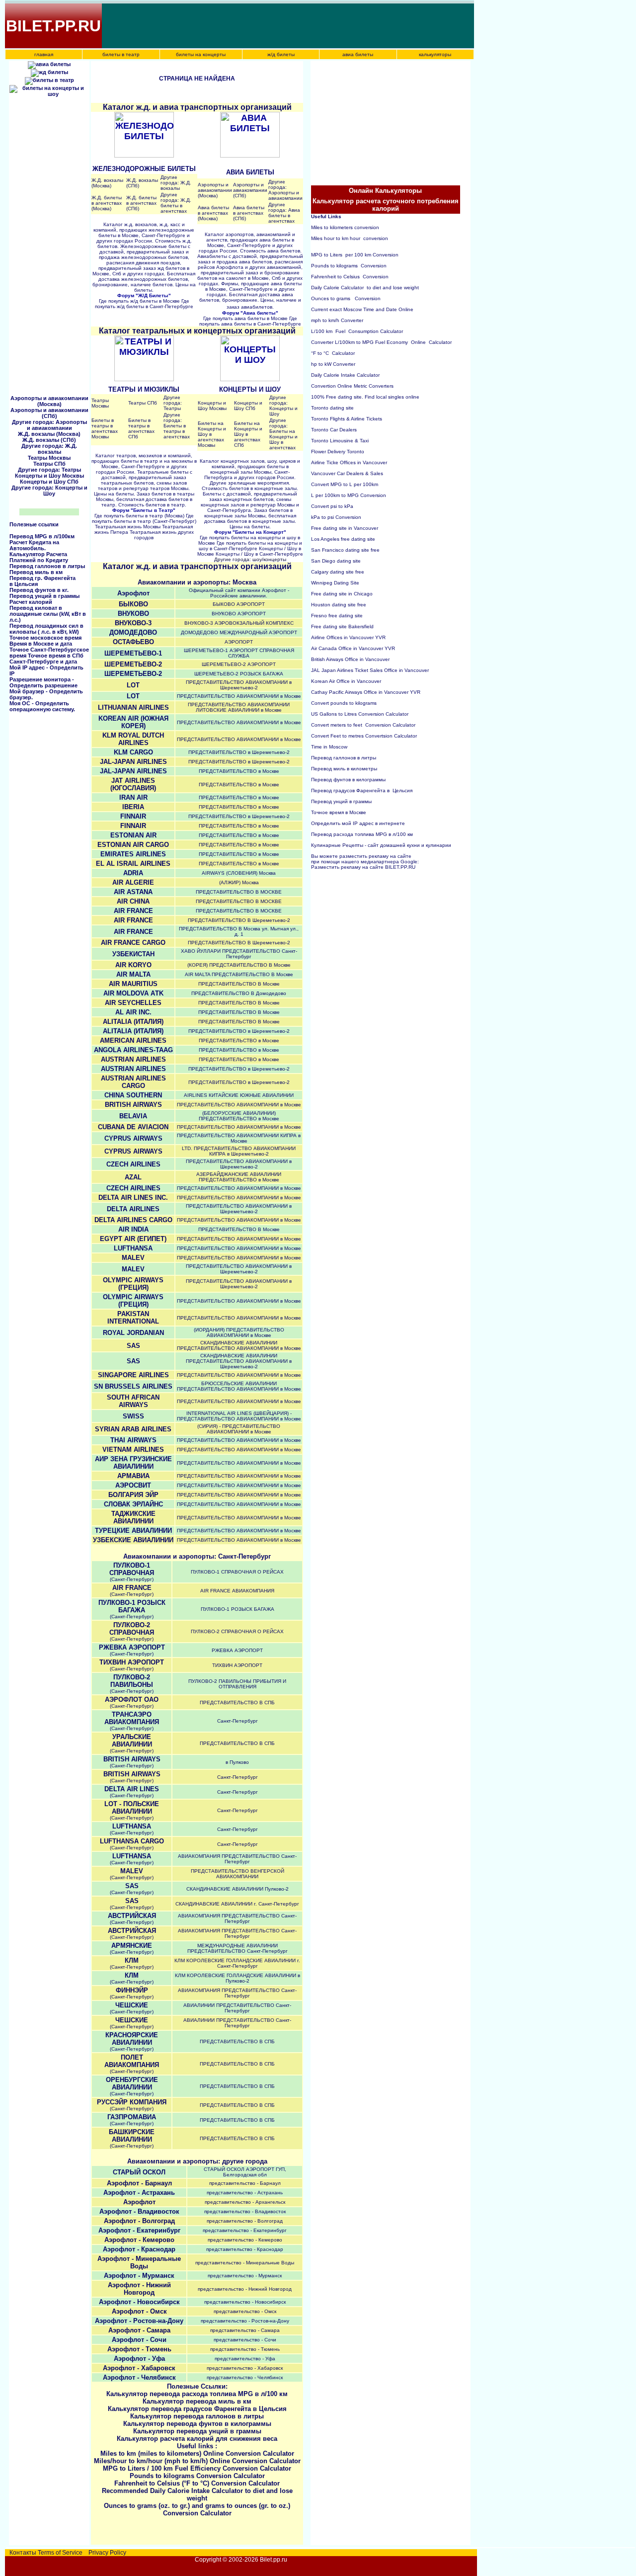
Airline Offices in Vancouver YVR (348, 637)
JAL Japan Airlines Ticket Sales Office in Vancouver (370, 670)
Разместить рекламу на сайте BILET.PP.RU (363, 867)
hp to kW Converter (333, 364)
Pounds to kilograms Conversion (349, 266)
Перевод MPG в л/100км (42, 536)
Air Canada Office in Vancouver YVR (353, 648)
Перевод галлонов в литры (47, 566)
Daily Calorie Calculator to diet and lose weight (365, 288)
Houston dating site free (339, 605)
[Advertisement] (284, 26)
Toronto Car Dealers (334, 430)
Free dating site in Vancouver (345, 528)
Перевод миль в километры (345, 769)
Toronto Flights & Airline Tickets (347, 419)
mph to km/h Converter (337, 320)
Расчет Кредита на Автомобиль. (34, 545)
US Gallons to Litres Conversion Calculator (360, 714)
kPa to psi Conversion (336, 517)
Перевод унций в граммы (44, 596)
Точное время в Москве (339, 812)
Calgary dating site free (338, 572)
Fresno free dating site (337, 616)
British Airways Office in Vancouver (350, 659)
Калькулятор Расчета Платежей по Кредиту (39, 557)
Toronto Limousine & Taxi (340, 441)
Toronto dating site (332, 408)
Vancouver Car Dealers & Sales (347, 473)
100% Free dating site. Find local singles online (365, 397)
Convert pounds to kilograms (344, 703)
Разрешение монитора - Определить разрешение (43, 682)
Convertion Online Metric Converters (352, 386)
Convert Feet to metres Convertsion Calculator (364, 736)
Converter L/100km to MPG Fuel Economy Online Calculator (381, 342)
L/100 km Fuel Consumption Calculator (357, 331)
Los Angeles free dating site (343, 539)
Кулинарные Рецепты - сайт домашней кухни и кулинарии (381, 845)
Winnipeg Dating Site (335, 583)
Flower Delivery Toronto (338, 452)
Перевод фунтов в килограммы (349, 780)
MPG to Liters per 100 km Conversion (355, 255)
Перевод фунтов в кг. (39, 590)
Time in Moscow (329, 747)
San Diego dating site (336, 561)
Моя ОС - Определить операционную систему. (42, 706)
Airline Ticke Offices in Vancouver (349, 462)
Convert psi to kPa (332, 506)
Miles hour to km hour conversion (350, 238)
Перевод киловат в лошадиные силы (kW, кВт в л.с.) (48, 614)
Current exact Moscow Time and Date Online (362, 309)
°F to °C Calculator (333, 353)
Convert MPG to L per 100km (345, 484)
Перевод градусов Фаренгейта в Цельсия (362, 790)
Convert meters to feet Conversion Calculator (363, 725)
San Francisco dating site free (345, 550)
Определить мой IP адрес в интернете (358, 823)
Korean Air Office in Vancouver (346, 681)
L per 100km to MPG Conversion (349, 495)
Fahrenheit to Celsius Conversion (350, 277)
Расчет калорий (31, 602)
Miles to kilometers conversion (345, 227)
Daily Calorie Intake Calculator (345, 375)
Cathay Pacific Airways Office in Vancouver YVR (366, 692)
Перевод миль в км (36, 572)
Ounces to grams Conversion (346, 298)
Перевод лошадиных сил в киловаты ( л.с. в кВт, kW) (46, 629)
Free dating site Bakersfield (342, 626)
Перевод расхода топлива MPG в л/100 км (362, 834)
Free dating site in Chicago (342, 594)
